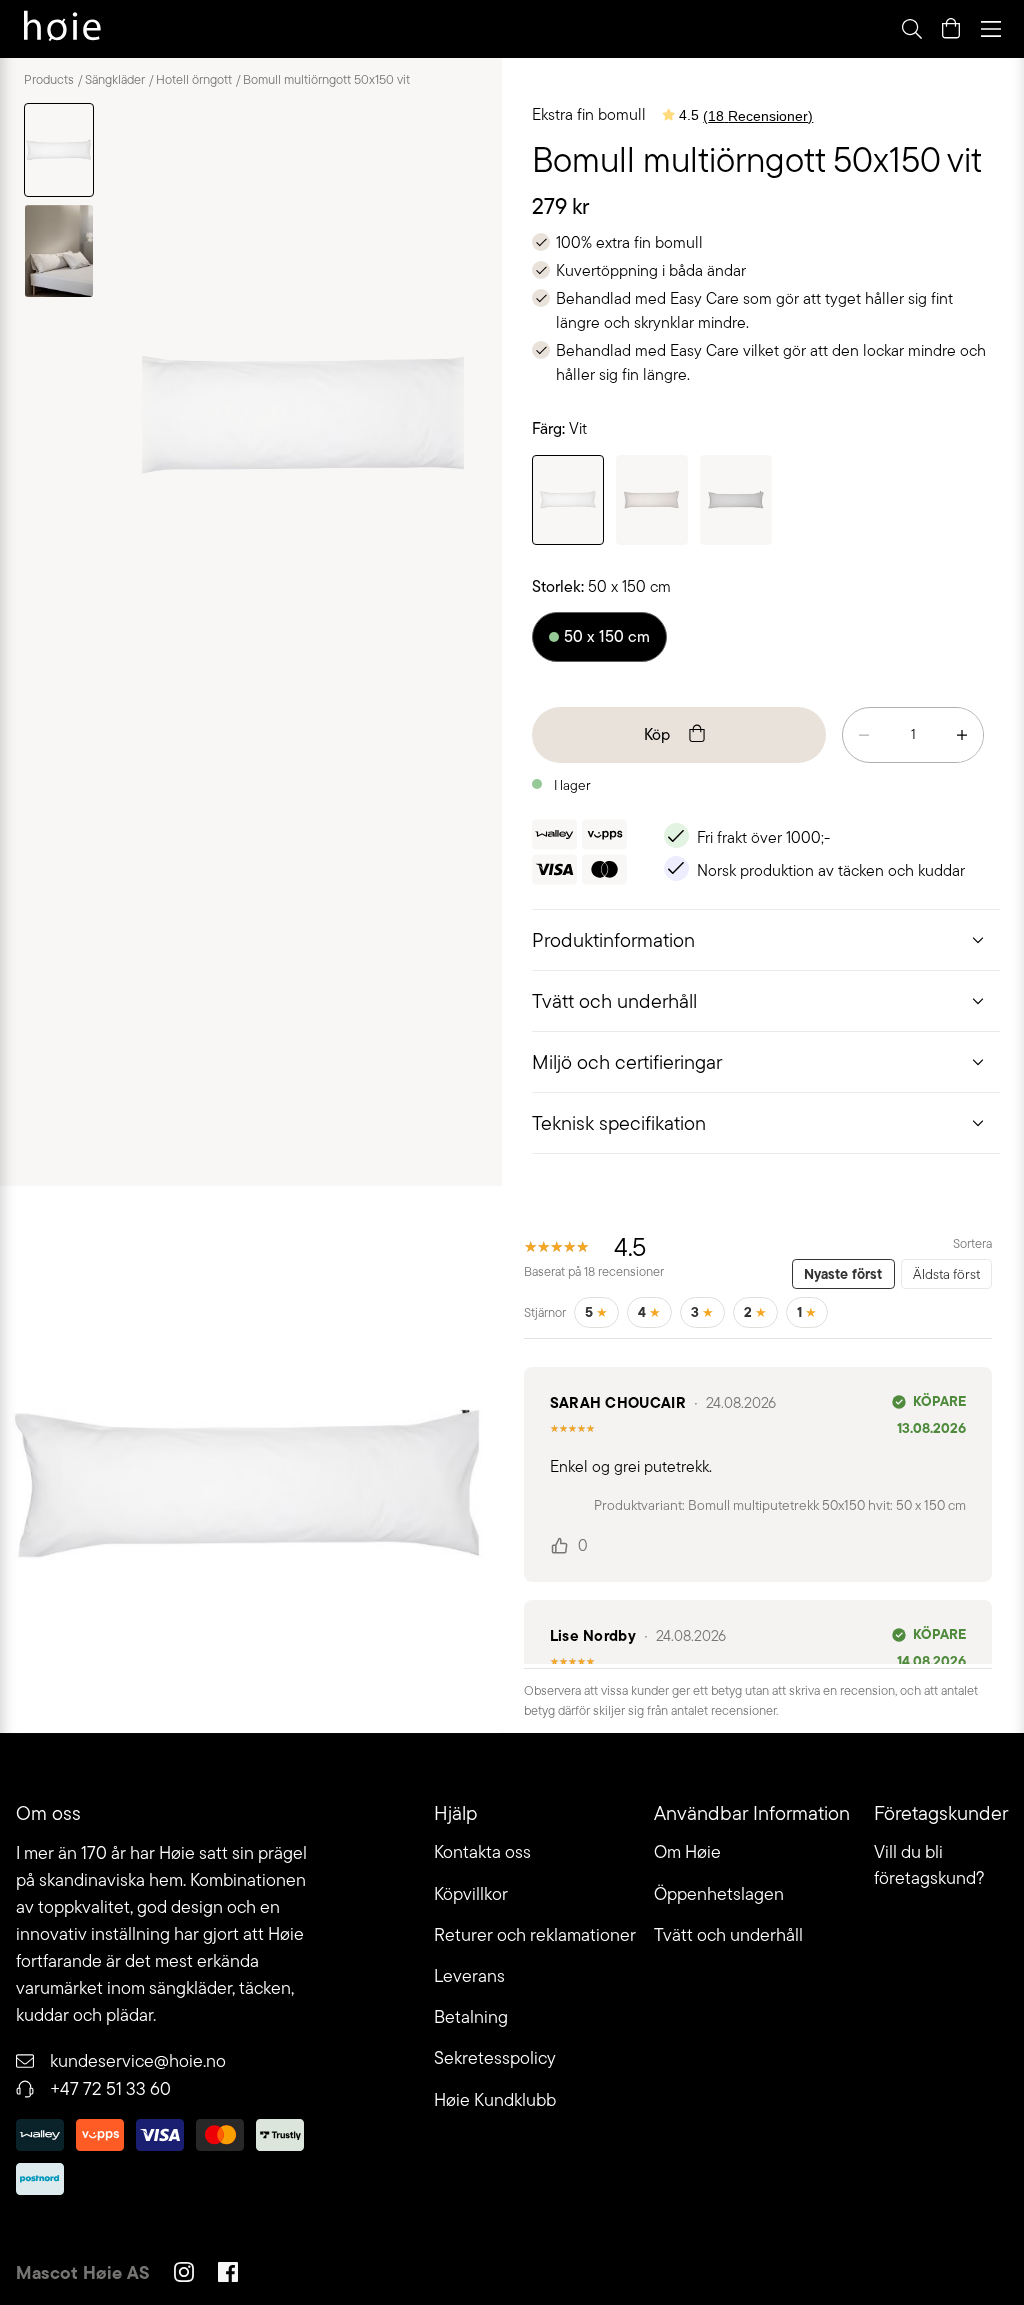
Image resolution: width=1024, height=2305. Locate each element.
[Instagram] (184, 2275)
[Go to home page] (62, 29)
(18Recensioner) (758, 116)
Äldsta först (946, 1274)
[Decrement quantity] (864, 735)
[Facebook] (228, 2275)
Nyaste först (843, 1274)
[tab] (766, 939)
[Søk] (661, 29)
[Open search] (911, 29)
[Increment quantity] (962, 735)
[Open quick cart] (951, 29)
